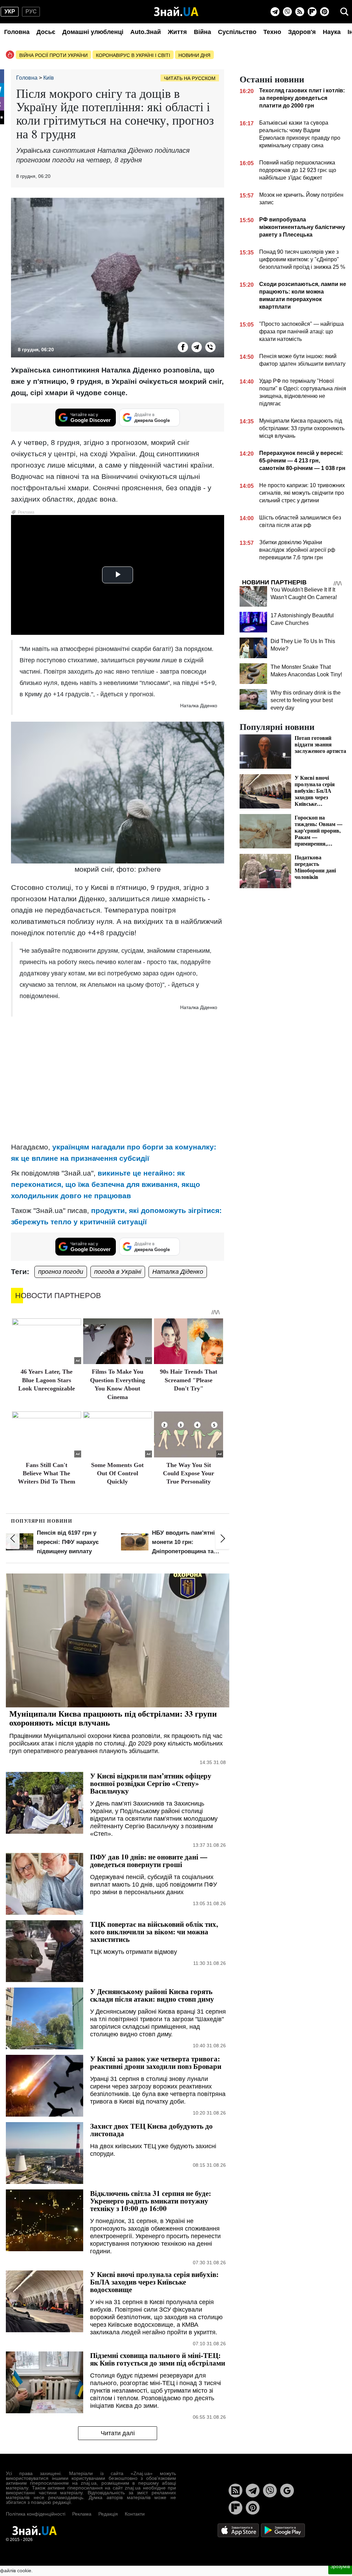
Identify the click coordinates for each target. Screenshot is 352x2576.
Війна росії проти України (53, 55)
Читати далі (118, 2433)
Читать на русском (190, 78)
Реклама (82, 2514)
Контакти (135, 2514)
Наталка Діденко (178, 1272)
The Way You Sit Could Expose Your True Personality (189, 1473)
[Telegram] (275, 12)
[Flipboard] (312, 12)
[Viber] (287, 12)
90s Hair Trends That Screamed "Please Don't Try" (189, 1380)
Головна (17, 32)
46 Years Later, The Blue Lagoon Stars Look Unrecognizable (47, 1380)
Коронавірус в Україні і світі (133, 55)
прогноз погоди (61, 1272)
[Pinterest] (324, 12)
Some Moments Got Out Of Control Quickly (117, 1473)
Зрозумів (340, 2566)
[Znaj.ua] (176, 12)
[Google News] (287, 2491)
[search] (344, 12)
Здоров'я (302, 32)
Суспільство (237, 32)
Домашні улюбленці (93, 32)
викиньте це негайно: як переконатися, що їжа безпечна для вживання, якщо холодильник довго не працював (106, 1184)
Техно (272, 32)
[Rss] (300, 12)
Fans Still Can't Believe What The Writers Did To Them (47, 1473)
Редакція (108, 2514)
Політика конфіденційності (36, 2514)
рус (31, 12)
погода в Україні (118, 1272)
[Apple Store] (239, 2530)
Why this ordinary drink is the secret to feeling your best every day (306, 700)
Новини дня (194, 55)
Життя (177, 32)
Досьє (46, 32)
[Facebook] (183, 347)
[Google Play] (283, 2530)
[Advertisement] (118, 1088)
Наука (332, 32)
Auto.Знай (146, 32)
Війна (202, 32)
